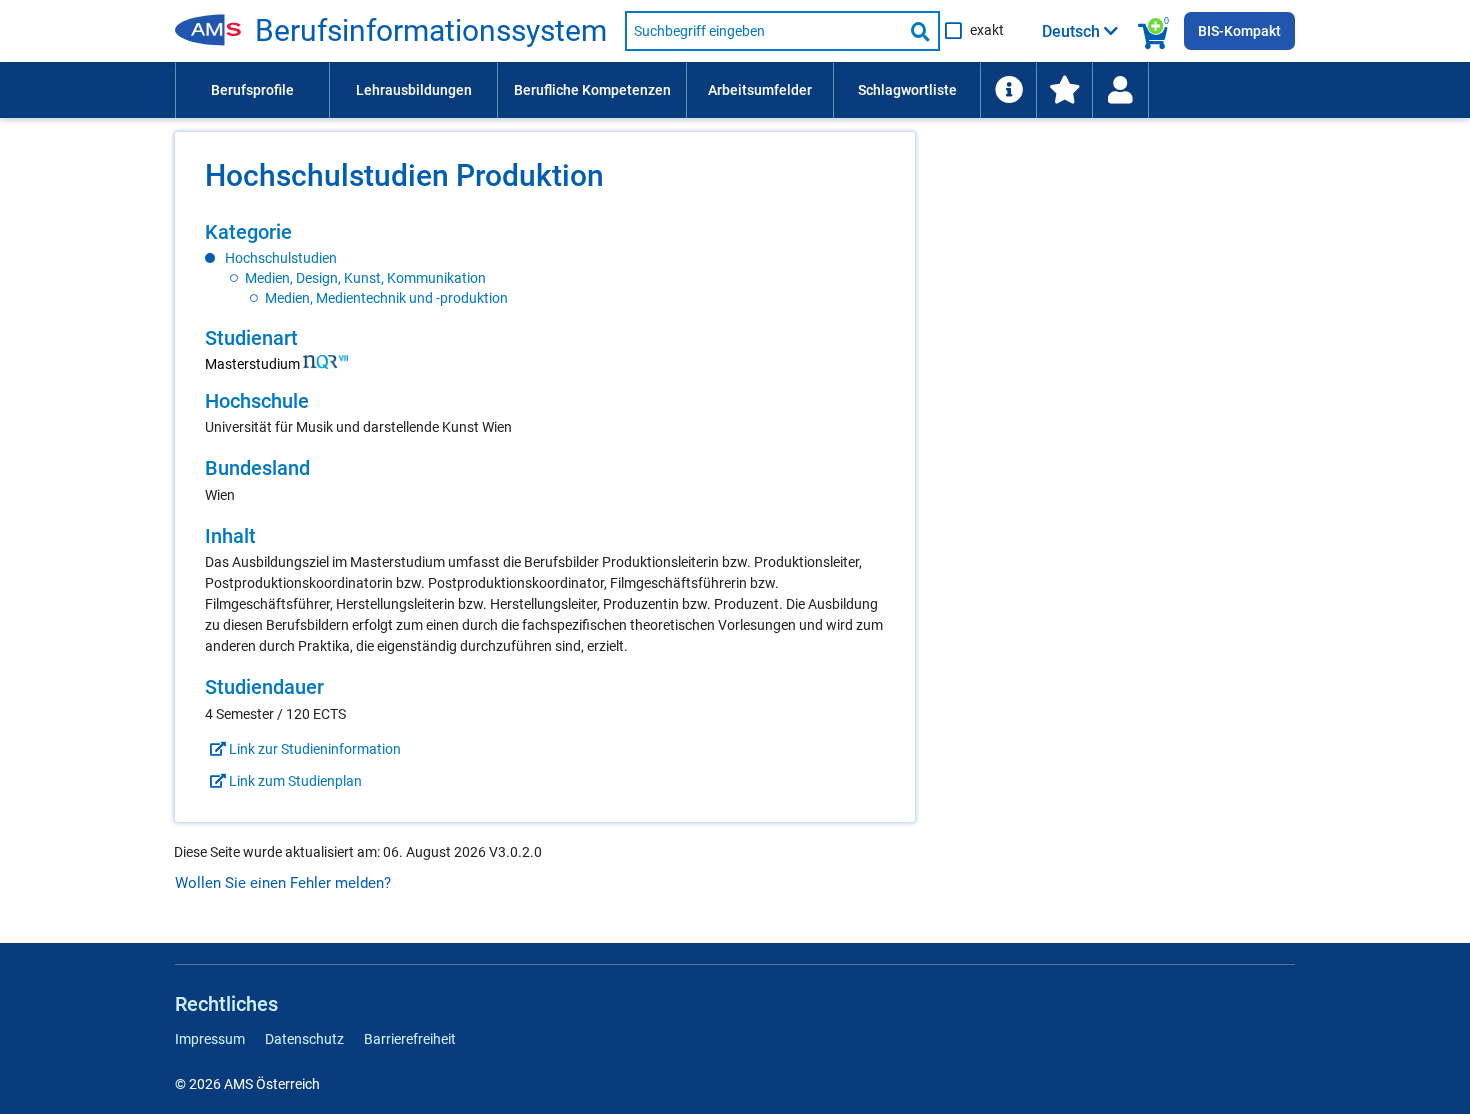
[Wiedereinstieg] (1120, 90)
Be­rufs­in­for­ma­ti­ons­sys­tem (431, 31)
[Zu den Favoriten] (1064, 90)
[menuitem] (252, 90)
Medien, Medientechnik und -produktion (386, 298)
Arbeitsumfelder (760, 90)
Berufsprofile (252, 90)
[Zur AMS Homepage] (215, 31)
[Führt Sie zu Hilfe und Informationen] (1008, 90)
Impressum (210, 1039)
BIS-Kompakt (1239, 31)
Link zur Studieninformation (313, 749)
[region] (545, 263)
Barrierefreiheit (410, 1039)
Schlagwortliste (907, 90)
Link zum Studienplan (294, 781)
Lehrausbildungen (414, 90)
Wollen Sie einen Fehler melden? (283, 883)
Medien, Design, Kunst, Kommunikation (365, 278)
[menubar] (735, 90)
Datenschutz (304, 1039)
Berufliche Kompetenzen (592, 90)
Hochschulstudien (281, 258)
